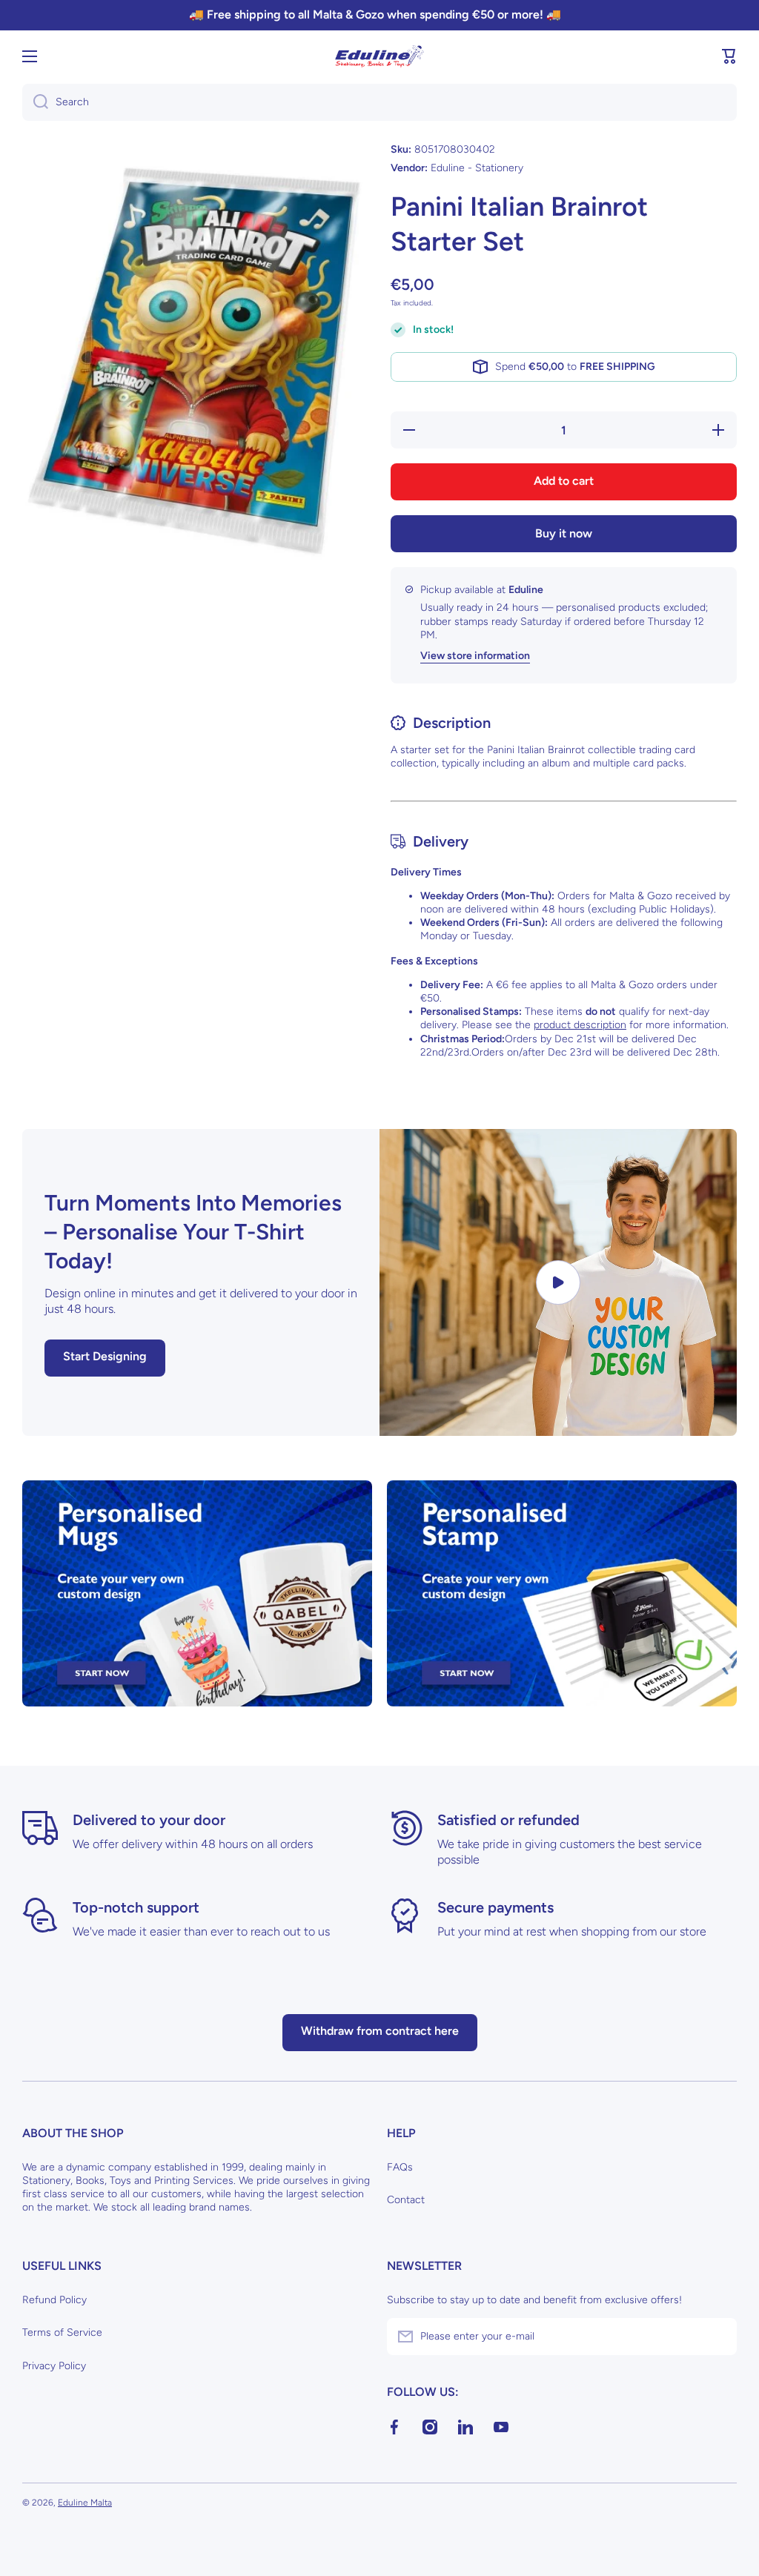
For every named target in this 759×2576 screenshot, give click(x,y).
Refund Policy (54, 2300)
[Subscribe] (718, 2337)
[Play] (558, 1282)
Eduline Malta (85, 2503)
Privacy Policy (54, 2366)
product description (580, 1025)
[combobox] (379, 102)
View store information (475, 656)
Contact (406, 2200)
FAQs (400, 2167)
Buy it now (564, 533)
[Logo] (379, 56)
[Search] (35, 102)
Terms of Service (62, 2332)
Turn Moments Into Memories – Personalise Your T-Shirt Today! (193, 1232)
